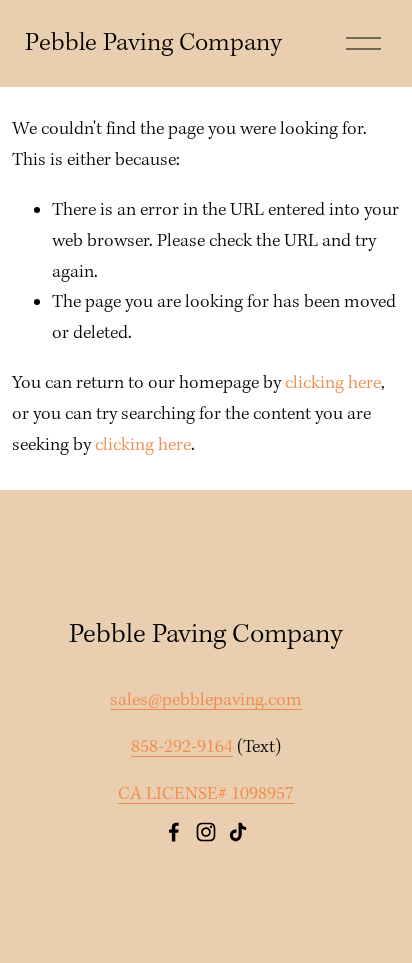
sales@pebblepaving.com (206, 700)
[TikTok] (238, 832)
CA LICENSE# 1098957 (206, 794)
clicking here (333, 383)
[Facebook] (174, 832)
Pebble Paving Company (153, 43)
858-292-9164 (182, 747)
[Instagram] (206, 832)
